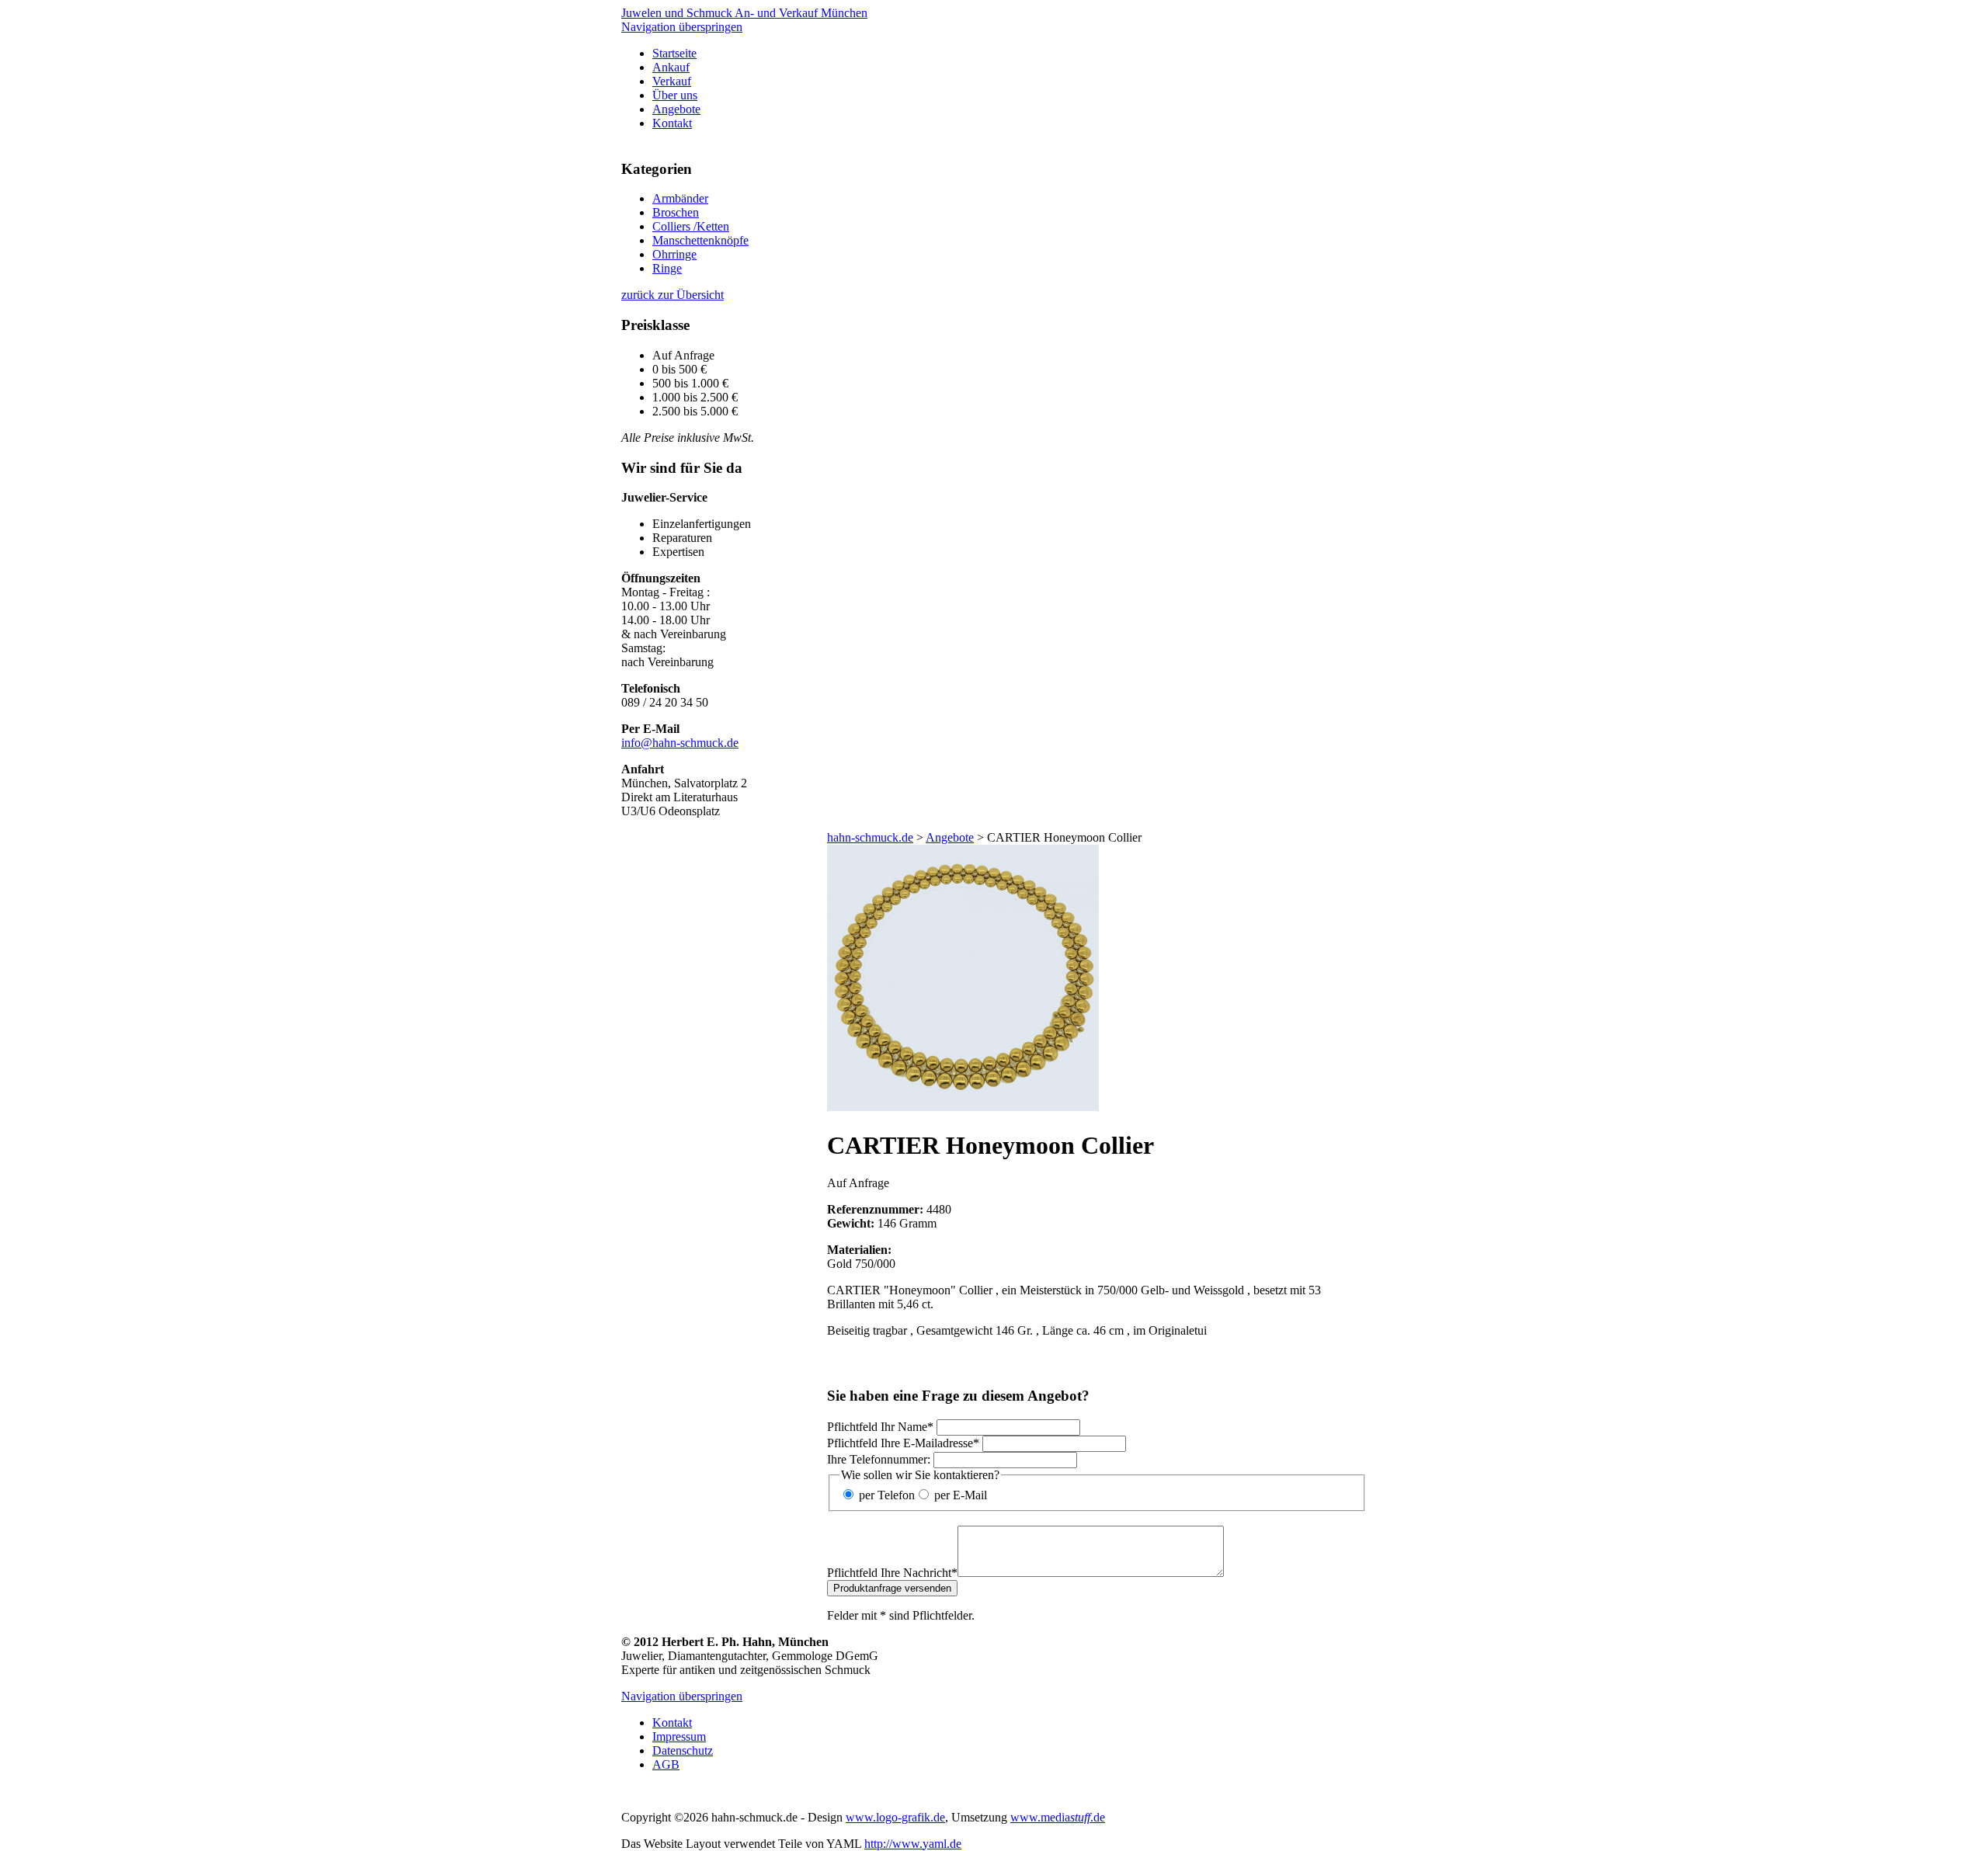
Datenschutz (683, 1750)
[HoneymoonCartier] (963, 1107)
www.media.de (1058, 1817)
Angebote (676, 109)
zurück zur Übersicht (673, 295)
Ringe (667, 268)
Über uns (675, 95)
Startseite (674, 53)
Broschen (676, 212)
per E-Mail (961, 1495)
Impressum (679, 1736)
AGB (666, 1764)
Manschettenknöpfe (700, 240)
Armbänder (680, 198)
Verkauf (672, 81)
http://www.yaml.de (913, 1844)
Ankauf (671, 67)
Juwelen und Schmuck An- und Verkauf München (744, 13)
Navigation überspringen (682, 27)
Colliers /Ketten (691, 226)
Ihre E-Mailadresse (903, 1443)
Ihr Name (880, 1427)
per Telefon (887, 1495)
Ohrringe (674, 254)
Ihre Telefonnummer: (879, 1459)
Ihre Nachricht (892, 1573)
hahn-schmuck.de (870, 837)
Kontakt (672, 123)
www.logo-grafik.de (895, 1817)
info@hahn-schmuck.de (680, 743)
